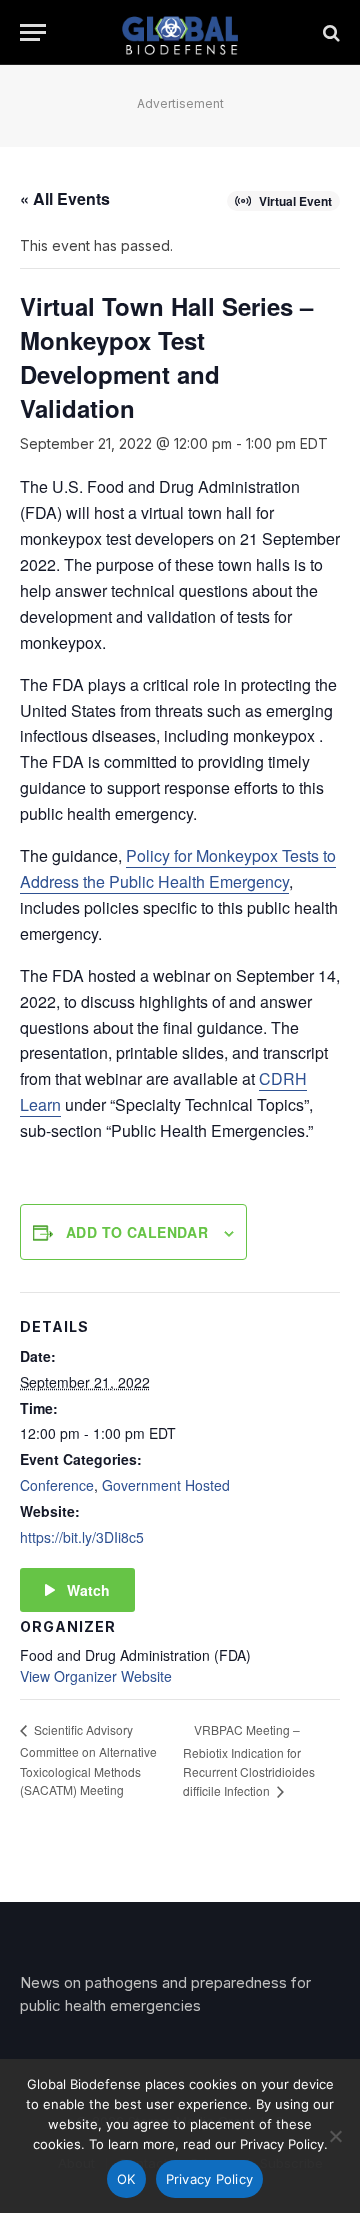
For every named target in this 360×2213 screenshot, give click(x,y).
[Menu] (33, 32)
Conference (57, 1485)
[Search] (329, 32)
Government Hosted (166, 1485)
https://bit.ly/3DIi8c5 (82, 1537)
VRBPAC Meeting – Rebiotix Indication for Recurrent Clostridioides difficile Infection (249, 1760)
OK (126, 2179)
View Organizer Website (96, 1676)
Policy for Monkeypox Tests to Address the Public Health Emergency (178, 868)
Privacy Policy (210, 2179)
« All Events (65, 198)
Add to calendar (137, 1232)
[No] (335, 2136)
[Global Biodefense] (180, 32)
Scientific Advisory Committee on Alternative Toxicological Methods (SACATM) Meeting (88, 1759)
